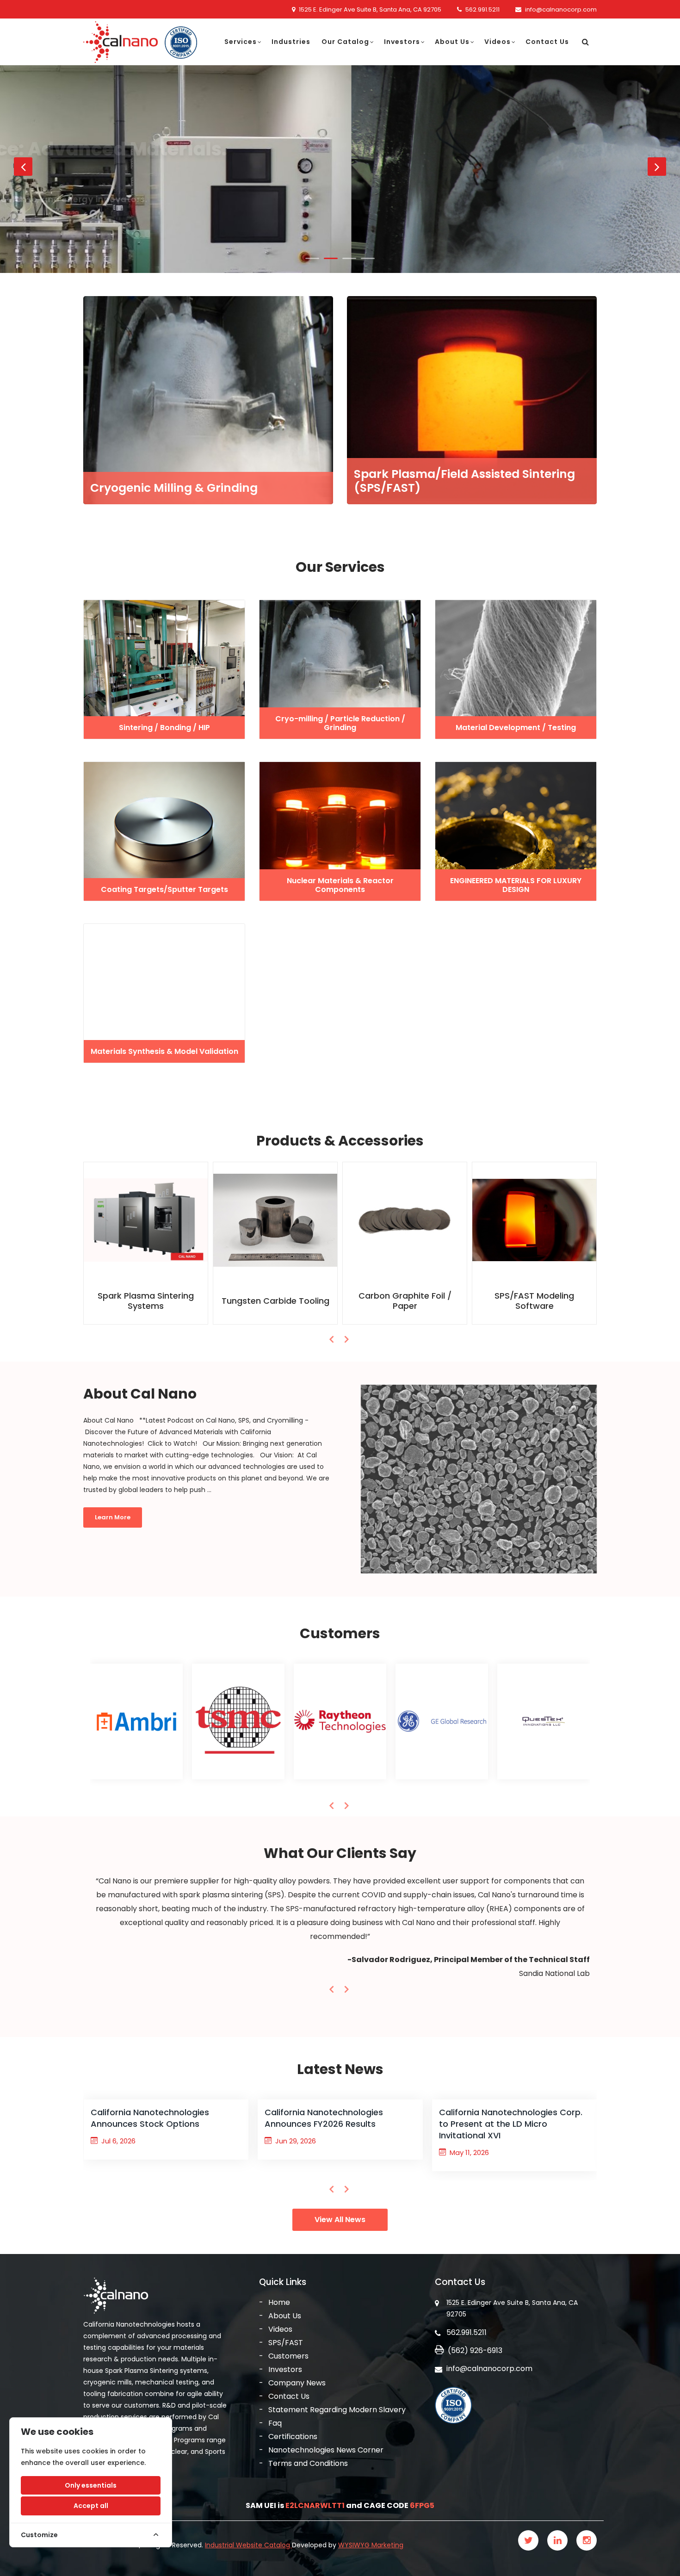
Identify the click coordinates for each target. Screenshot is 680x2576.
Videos (498, 42)
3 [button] (349, 258)
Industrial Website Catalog (248, 2545)
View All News (340, 2220)
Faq (275, 2423)
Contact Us (547, 42)
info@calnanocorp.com (561, 9)
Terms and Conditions (308, 2463)
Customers (288, 2356)
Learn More (103, 204)
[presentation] (332, 1339)
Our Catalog (345, 42)
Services (241, 42)
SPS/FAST (286, 2343)
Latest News (340, 2069)
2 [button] (331, 258)
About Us (452, 42)
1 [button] (312, 258)
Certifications (293, 2437)
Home (279, 2302)
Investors (402, 42)
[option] (340, 169)
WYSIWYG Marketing (371, 2545)
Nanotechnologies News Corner (326, 2450)
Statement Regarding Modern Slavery (337, 2410)
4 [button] (368, 258)
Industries (291, 42)
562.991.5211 (482, 9)
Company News (297, 2383)
